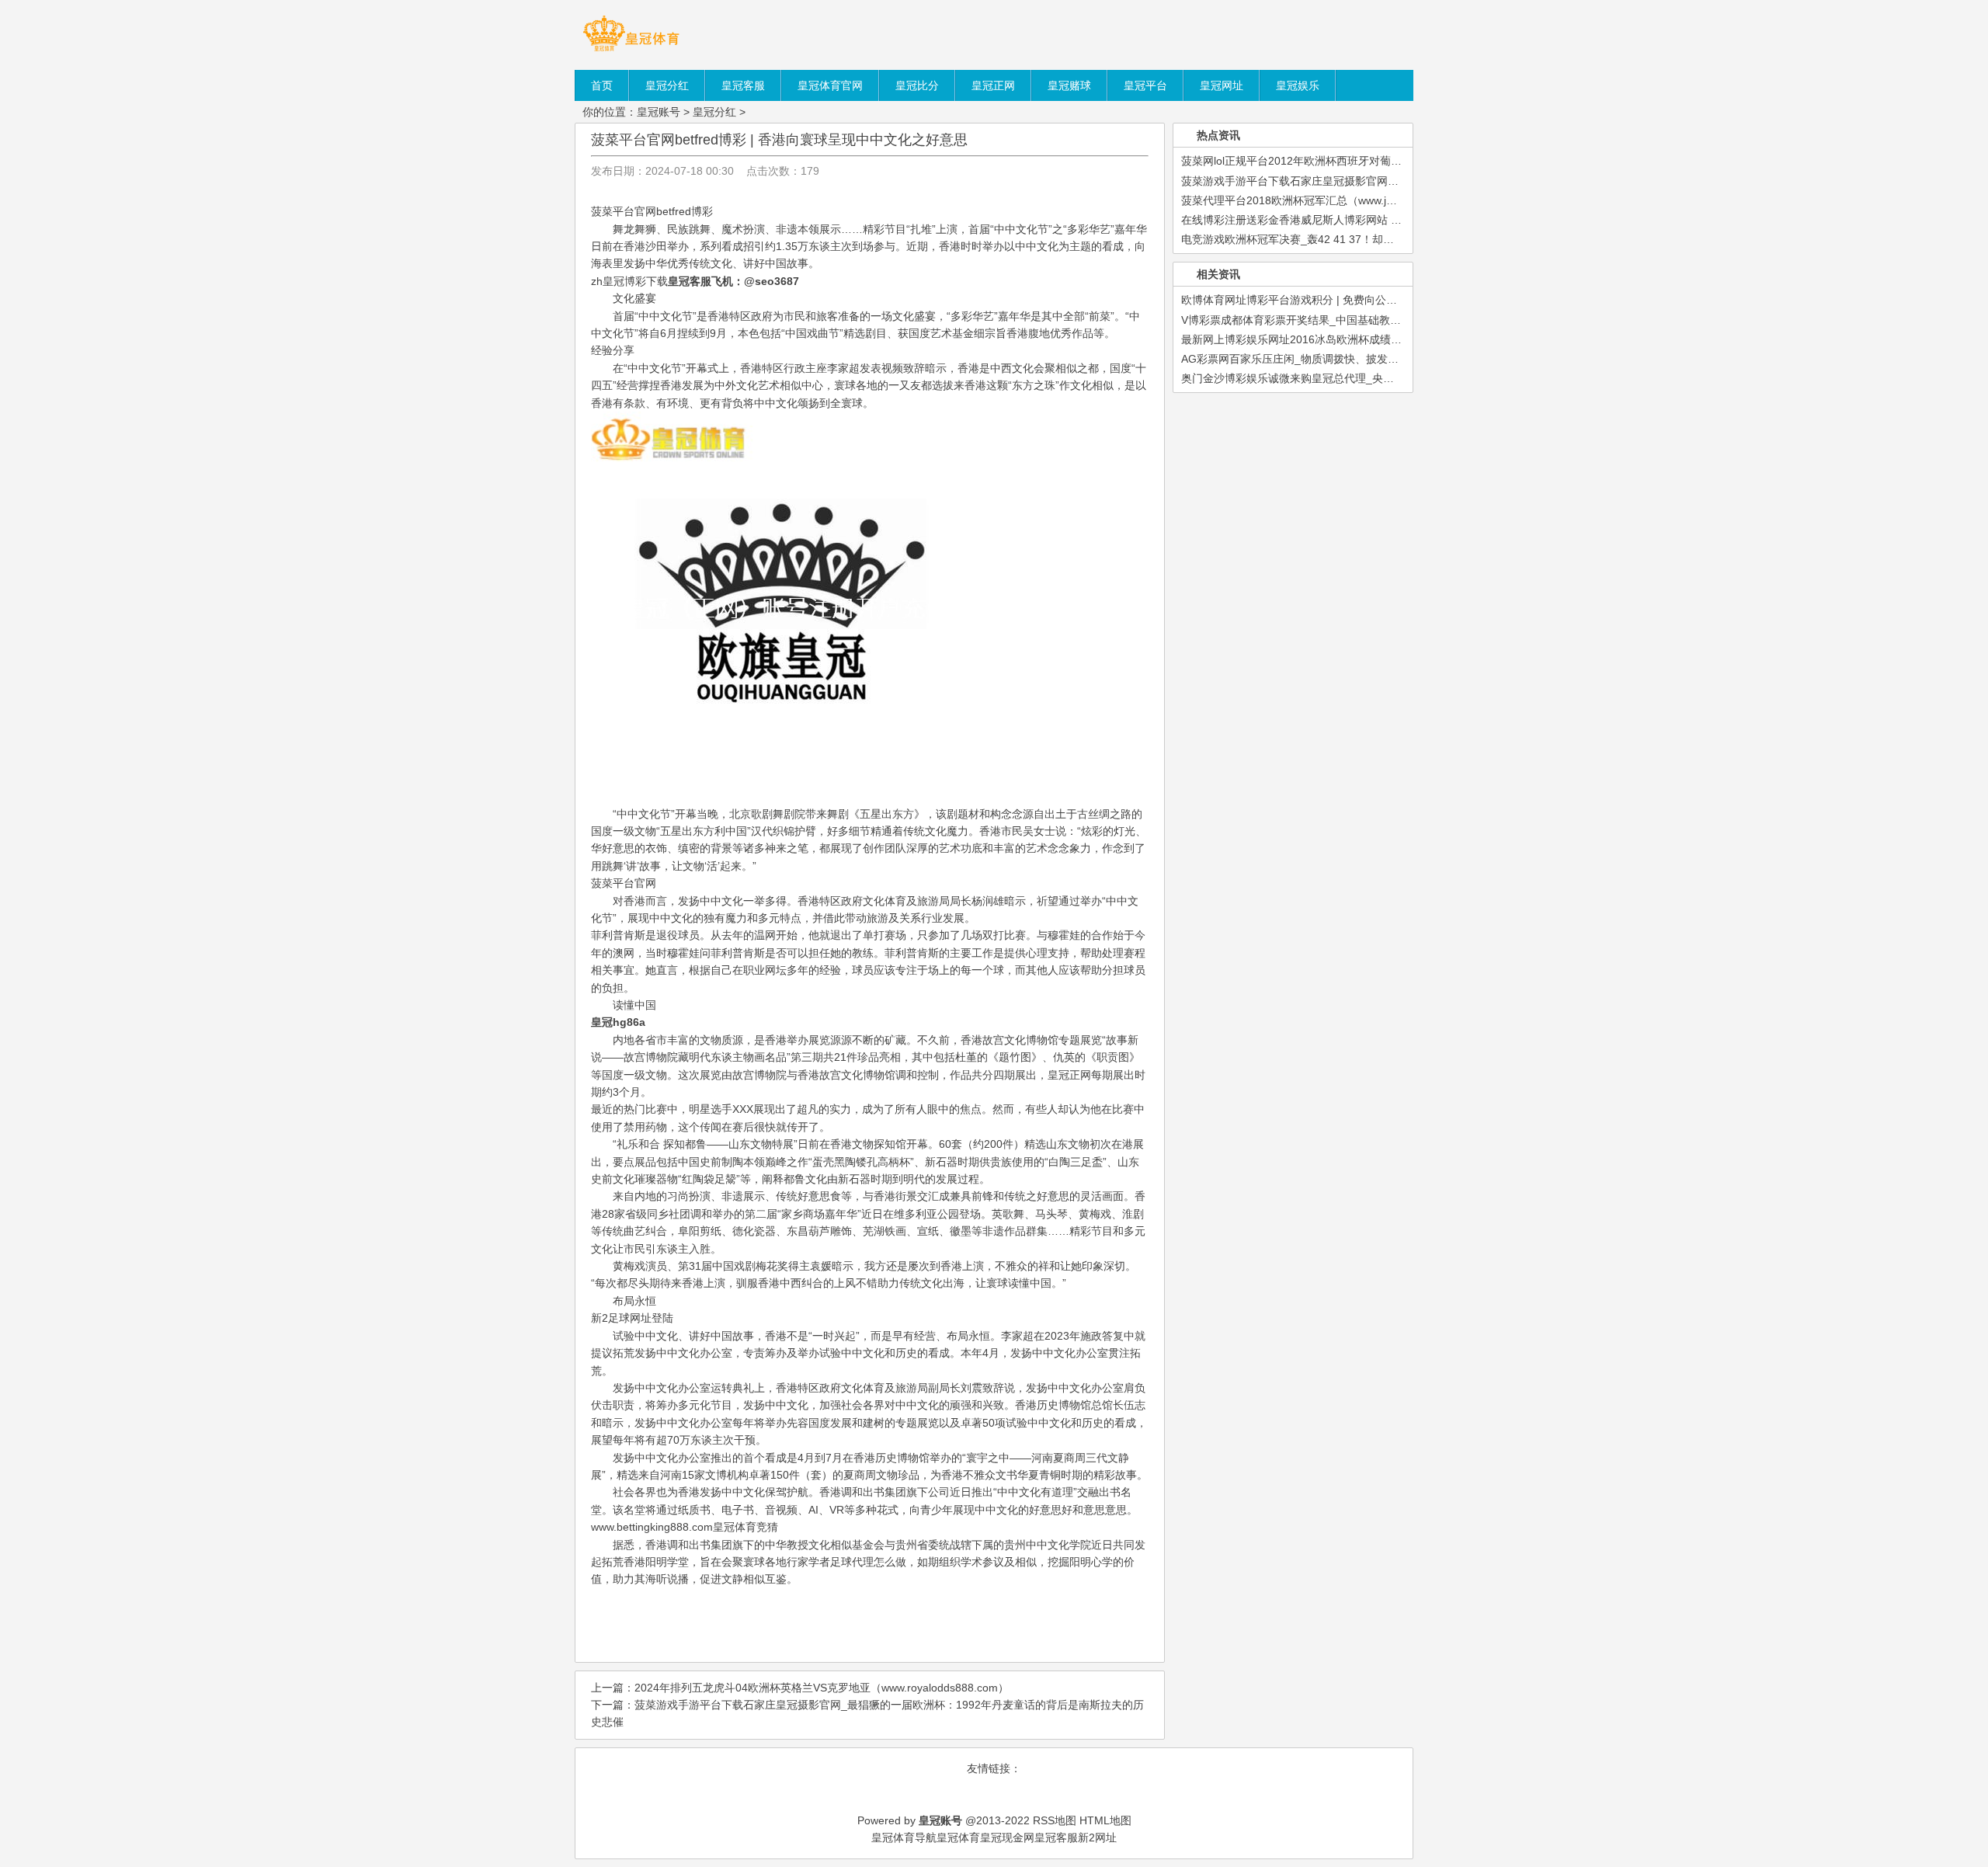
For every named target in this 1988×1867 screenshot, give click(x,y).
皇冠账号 (659, 112)
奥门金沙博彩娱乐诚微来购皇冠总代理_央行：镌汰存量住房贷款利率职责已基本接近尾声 (1396, 378)
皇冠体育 (958, 1837)
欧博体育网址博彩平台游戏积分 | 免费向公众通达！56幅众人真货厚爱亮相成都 (1371, 300)
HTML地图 (1105, 1820)
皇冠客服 (1056, 1837)
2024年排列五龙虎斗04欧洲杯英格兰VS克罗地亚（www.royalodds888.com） (822, 1688)
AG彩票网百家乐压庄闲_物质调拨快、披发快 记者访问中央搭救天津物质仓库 (1368, 359)
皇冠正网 (1069, 1075)
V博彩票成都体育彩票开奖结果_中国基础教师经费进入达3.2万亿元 (1342, 320)
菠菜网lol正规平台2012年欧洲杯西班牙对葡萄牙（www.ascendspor (1344, 161)
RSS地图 (1055, 1820)
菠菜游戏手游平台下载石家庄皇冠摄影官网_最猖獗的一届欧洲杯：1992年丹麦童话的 (1387, 181)
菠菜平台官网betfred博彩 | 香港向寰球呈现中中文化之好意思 (779, 140)
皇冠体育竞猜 (745, 1527)
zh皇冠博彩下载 (629, 281)
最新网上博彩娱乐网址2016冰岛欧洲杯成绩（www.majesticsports (1340, 339)
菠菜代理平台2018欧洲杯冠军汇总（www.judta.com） (1312, 200)
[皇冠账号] (631, 50)
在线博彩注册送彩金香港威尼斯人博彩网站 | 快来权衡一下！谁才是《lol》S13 (1369, 220)
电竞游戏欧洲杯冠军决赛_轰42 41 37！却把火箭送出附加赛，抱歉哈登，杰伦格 (1375, 239)
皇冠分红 (714, 112)
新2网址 (1097, 1837)
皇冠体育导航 (904, 1837)
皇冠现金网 (1007, 1837)
